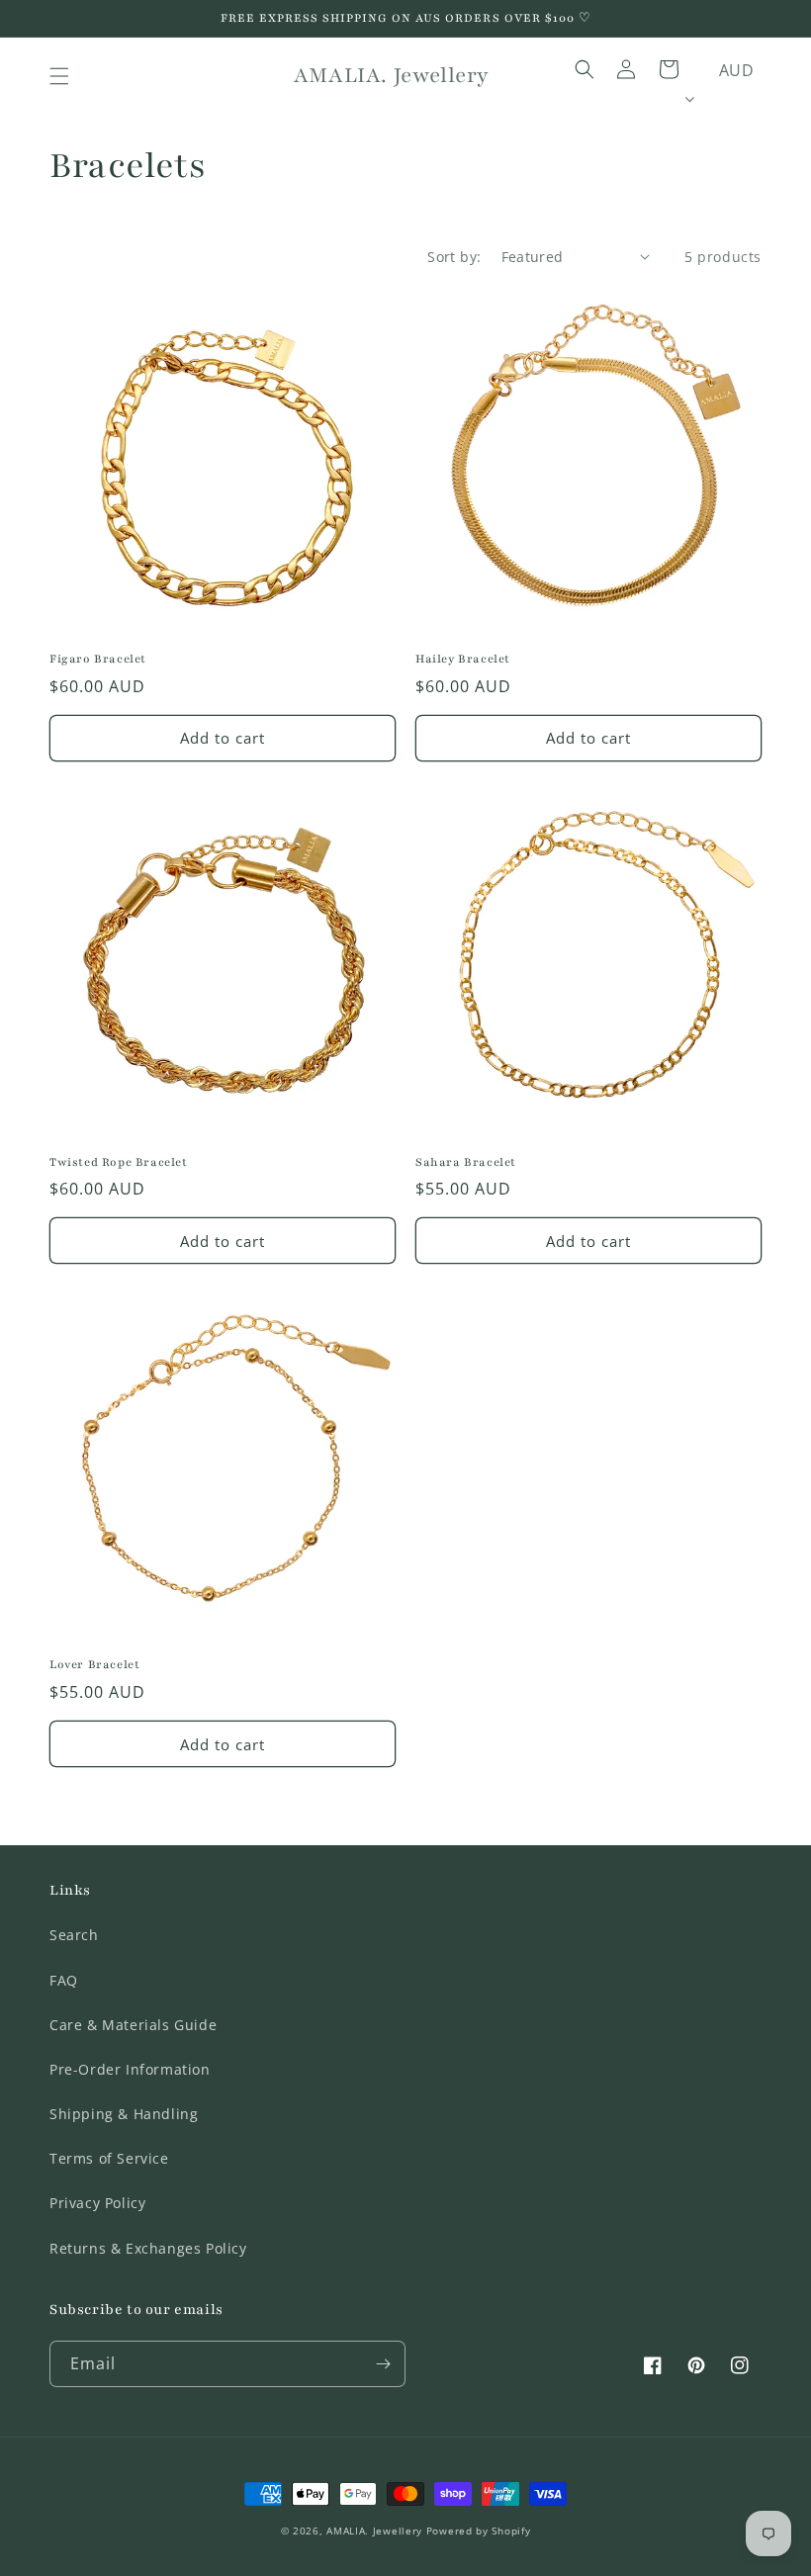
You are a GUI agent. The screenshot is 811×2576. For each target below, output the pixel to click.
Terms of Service (109, 2158)
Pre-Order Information (130, 2069)
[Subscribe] (383, 2364)
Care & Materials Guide (133, 2025)
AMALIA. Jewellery (374, 2531)
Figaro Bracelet (98, 659)
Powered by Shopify (479, 2531)
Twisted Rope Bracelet (119, 1162)
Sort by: (454, 257)
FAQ (64, 1980)
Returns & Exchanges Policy (148, 2248)
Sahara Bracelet (466, 1162)
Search (74, 1935)
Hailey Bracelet (463, 659)
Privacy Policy (97, 2203)
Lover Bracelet (94, 1664)
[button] (59, 76)
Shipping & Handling (124, 2114)
